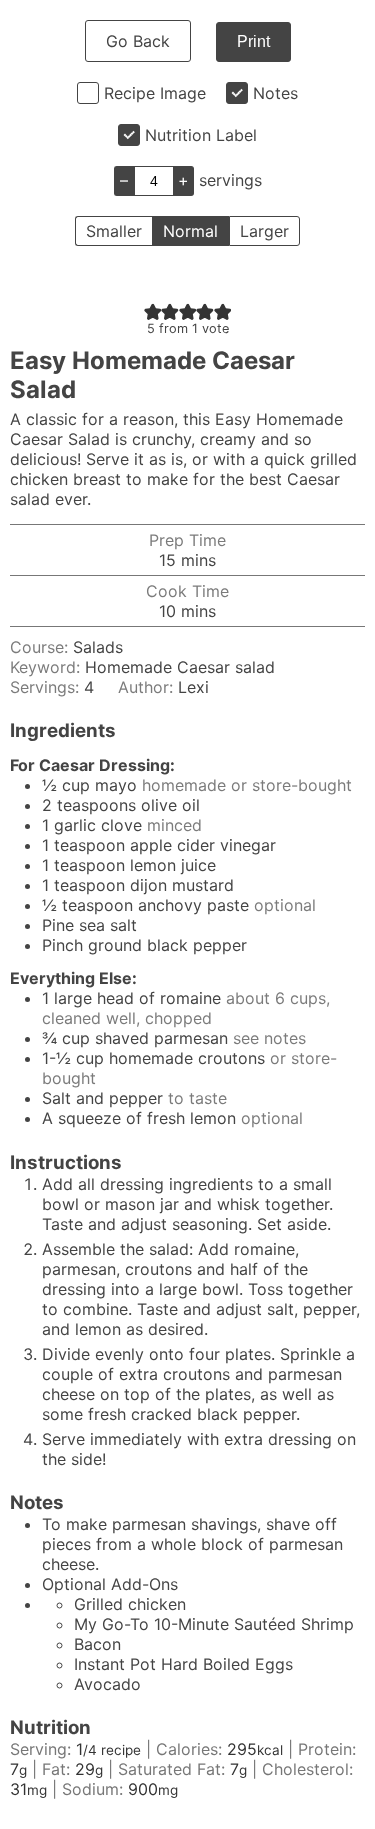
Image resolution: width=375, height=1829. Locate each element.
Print (253, 41)
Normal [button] (190, 231)
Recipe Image (155, 93)
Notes (275, 93)
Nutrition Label (201, 135)
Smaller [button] (114, 231)
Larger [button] (264, 231)
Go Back (138, 41)
